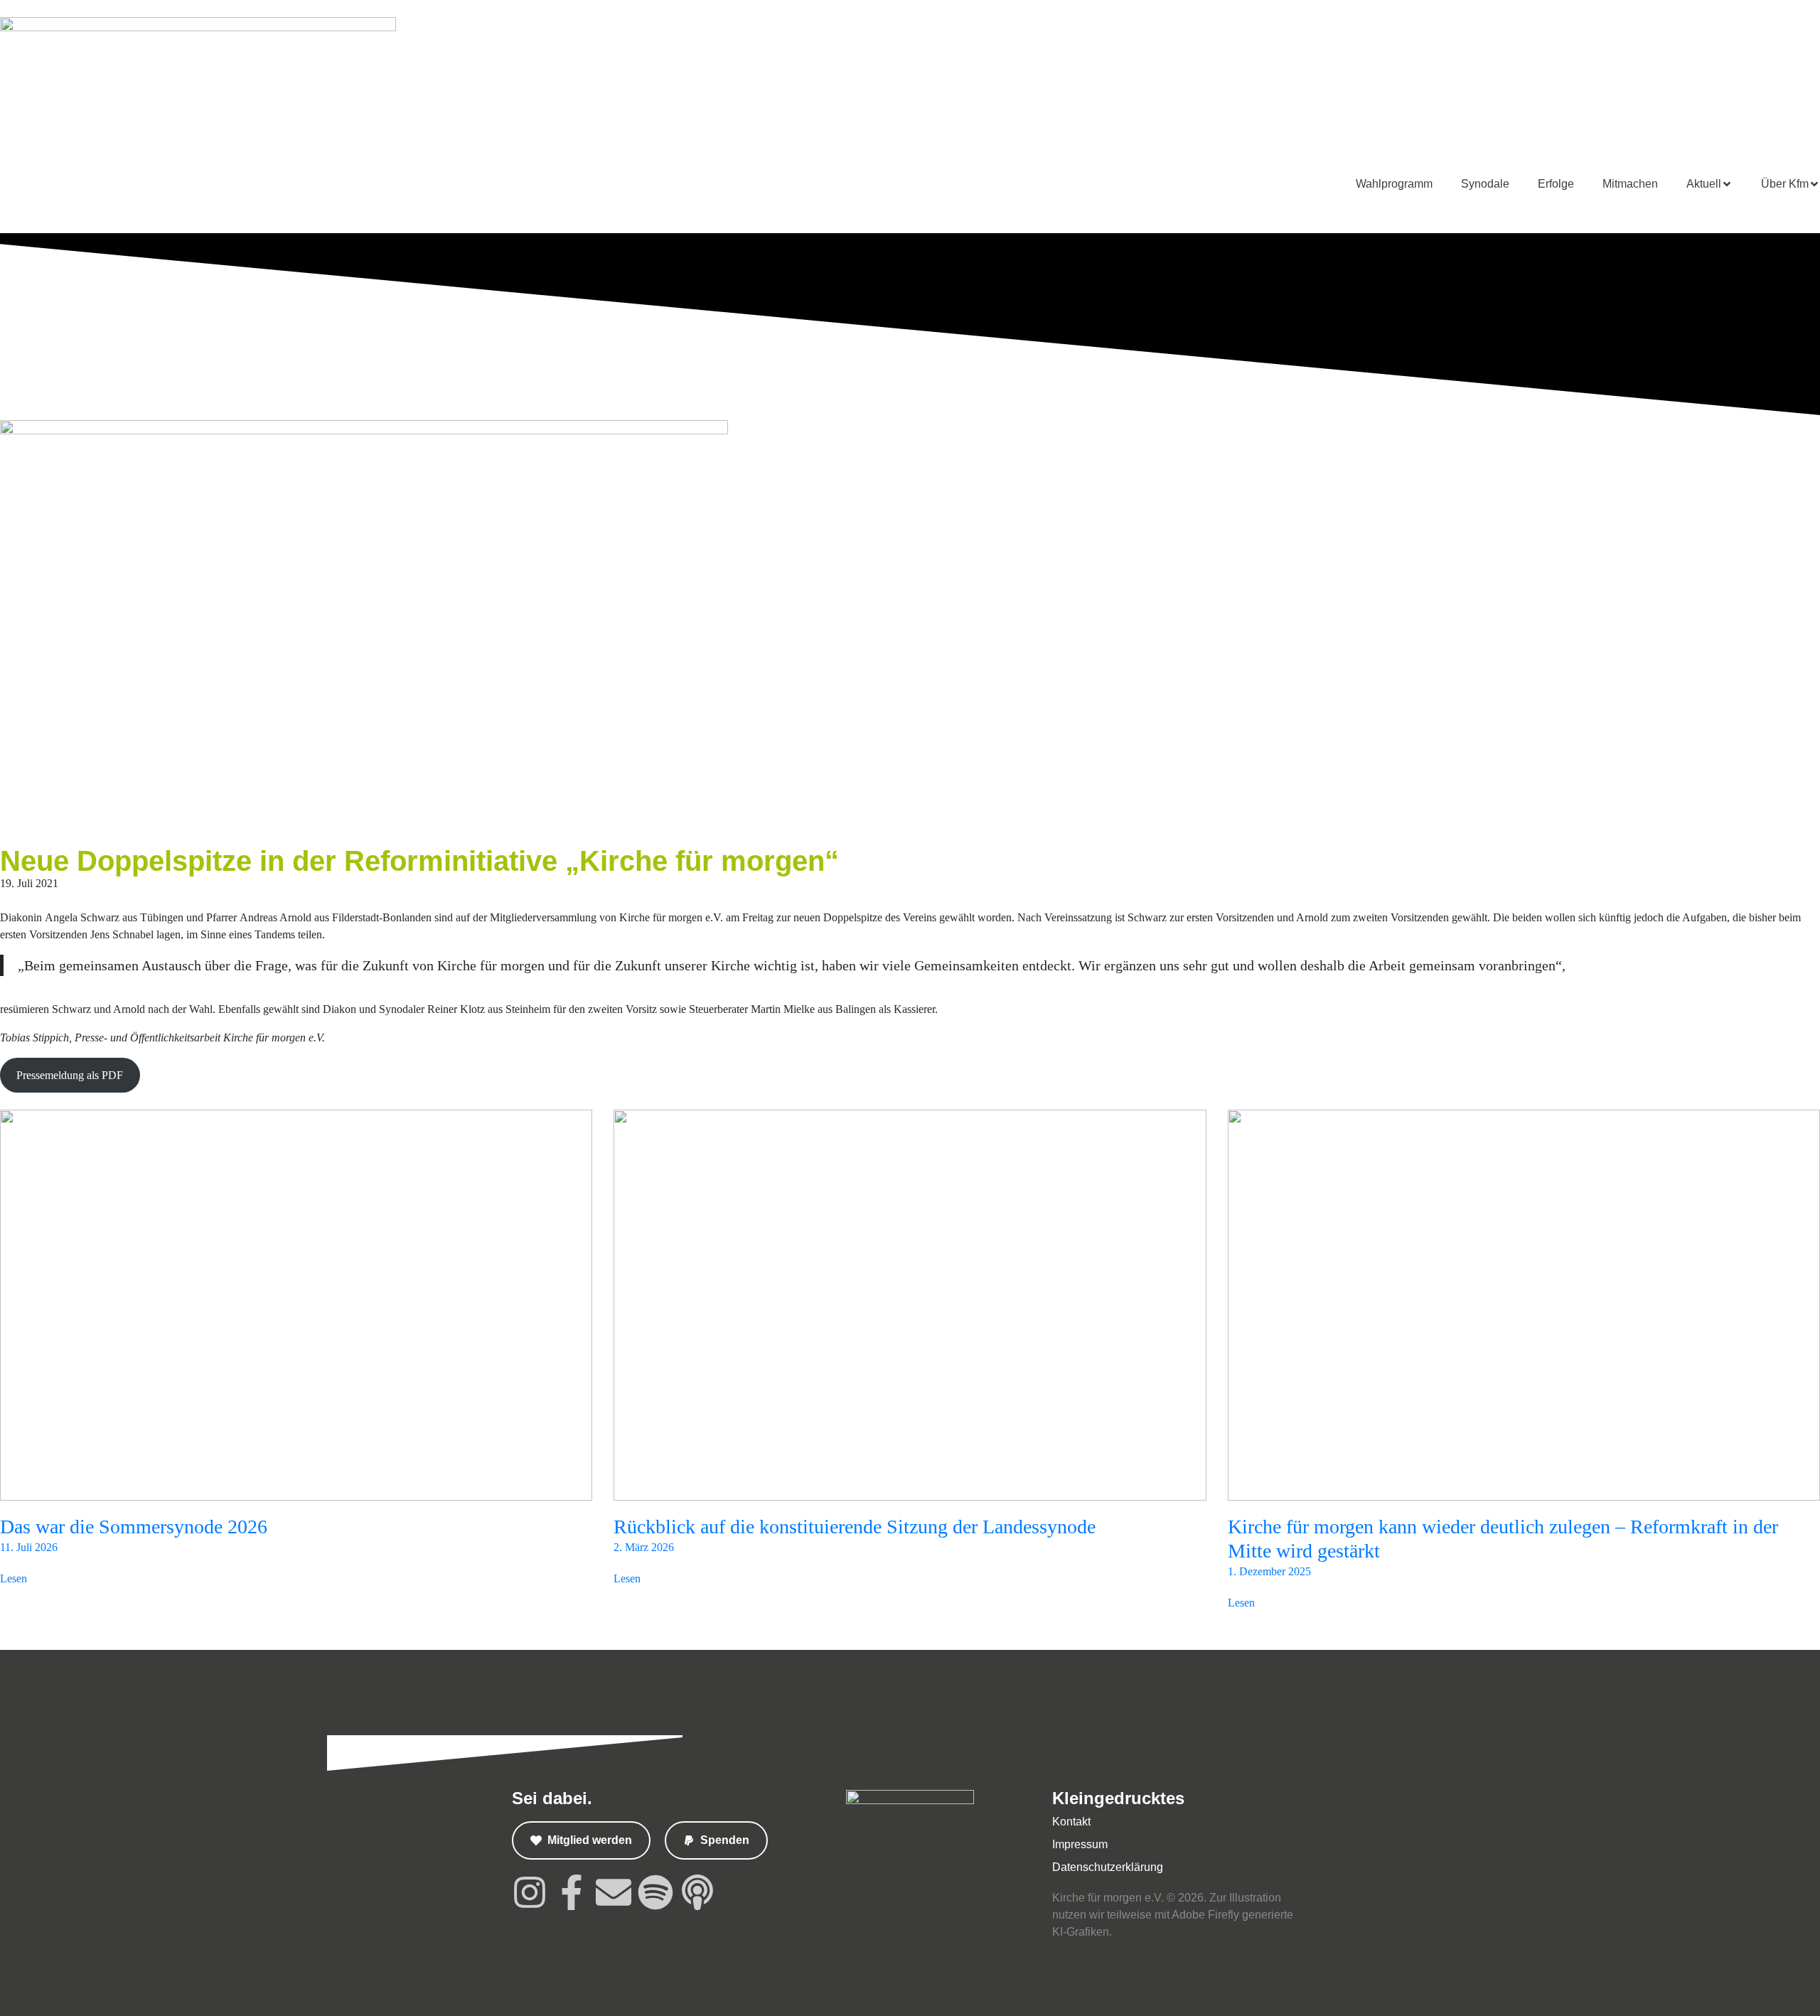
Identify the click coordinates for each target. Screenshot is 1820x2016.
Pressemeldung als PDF (70, 1075)
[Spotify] (655, 1892)
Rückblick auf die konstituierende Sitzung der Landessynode (855, 1527)
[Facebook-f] (572, 1892)
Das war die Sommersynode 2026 (134, 1527)
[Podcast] (697, 1892)
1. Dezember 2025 (1269, 1571)
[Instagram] (530, 1892)
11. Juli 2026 (29, 1547)
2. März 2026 (644, 1547)
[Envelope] (614, 1892)
